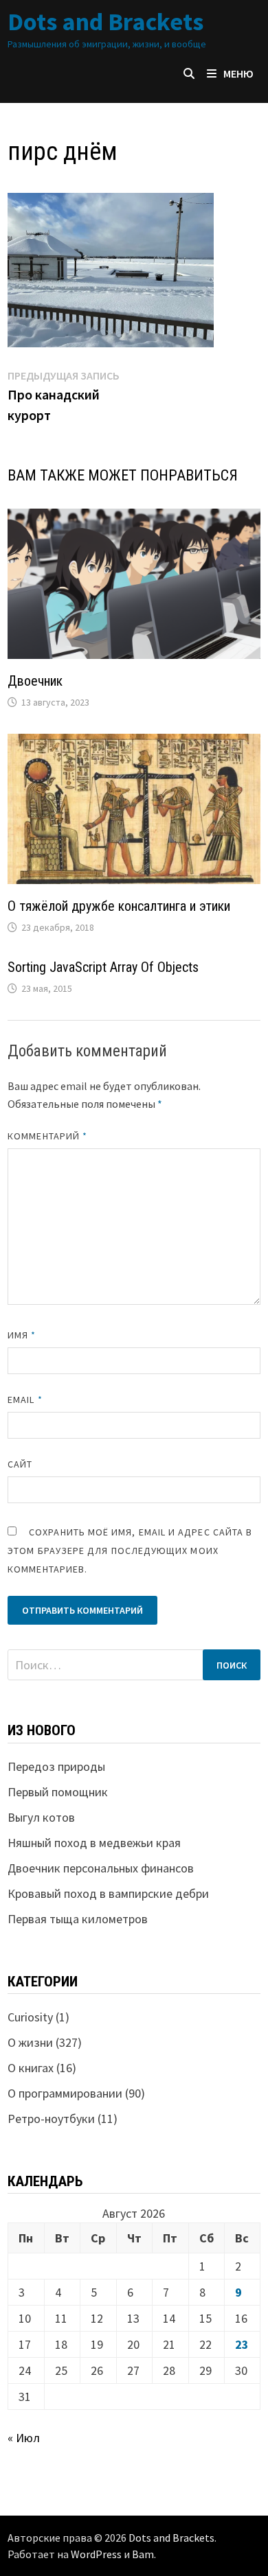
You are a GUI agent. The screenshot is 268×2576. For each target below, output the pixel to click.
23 (242, 2344)
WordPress (96, 2554)
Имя (22, 1335)
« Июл (24, 2438)
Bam (143, 2554)
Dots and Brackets (105, 22)
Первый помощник (58, 1792)
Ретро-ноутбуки (51, 2119)
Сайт (20, 1464)
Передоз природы (56, 1766)
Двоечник (35, 681)
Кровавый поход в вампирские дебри (108, 1893)
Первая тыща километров (78, 1919)
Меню (238, 73)
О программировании (65, 2093)
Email (25, 1400)
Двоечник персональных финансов (101, 1868)
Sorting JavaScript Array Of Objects (103, 967)
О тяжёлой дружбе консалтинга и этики (119, 906)
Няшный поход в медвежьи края (94, 1843)
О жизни (30, 2042)
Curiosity (30, 2017)
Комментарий (47, 1136)
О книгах (31, 2068)
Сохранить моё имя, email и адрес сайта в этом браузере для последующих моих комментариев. (130, 1551)
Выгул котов (41, 1817)
